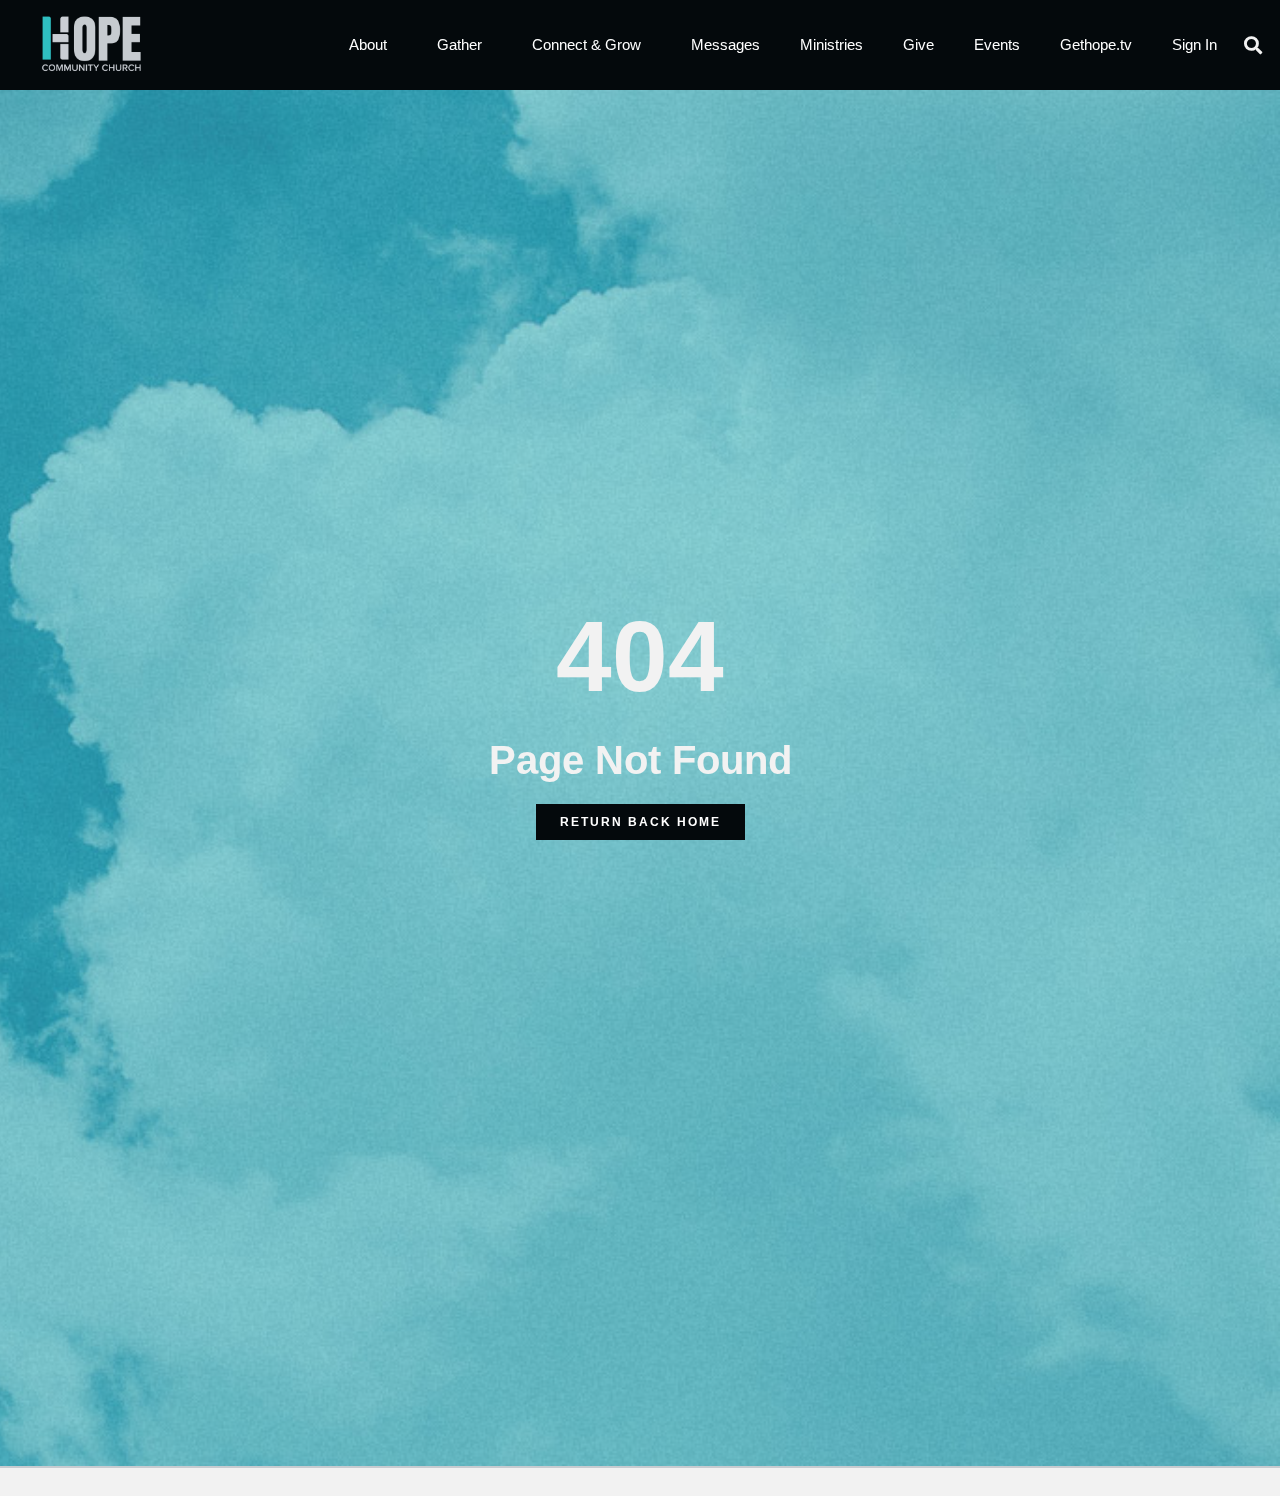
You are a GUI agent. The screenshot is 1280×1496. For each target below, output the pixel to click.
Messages (725, 44)
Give (918, 44)
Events (997, 44)
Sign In (1194, 44)
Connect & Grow (586, 44)
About (368, 44)
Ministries (831, 44)
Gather (459, 44)
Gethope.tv (1096, 44)
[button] (1253, 45)
